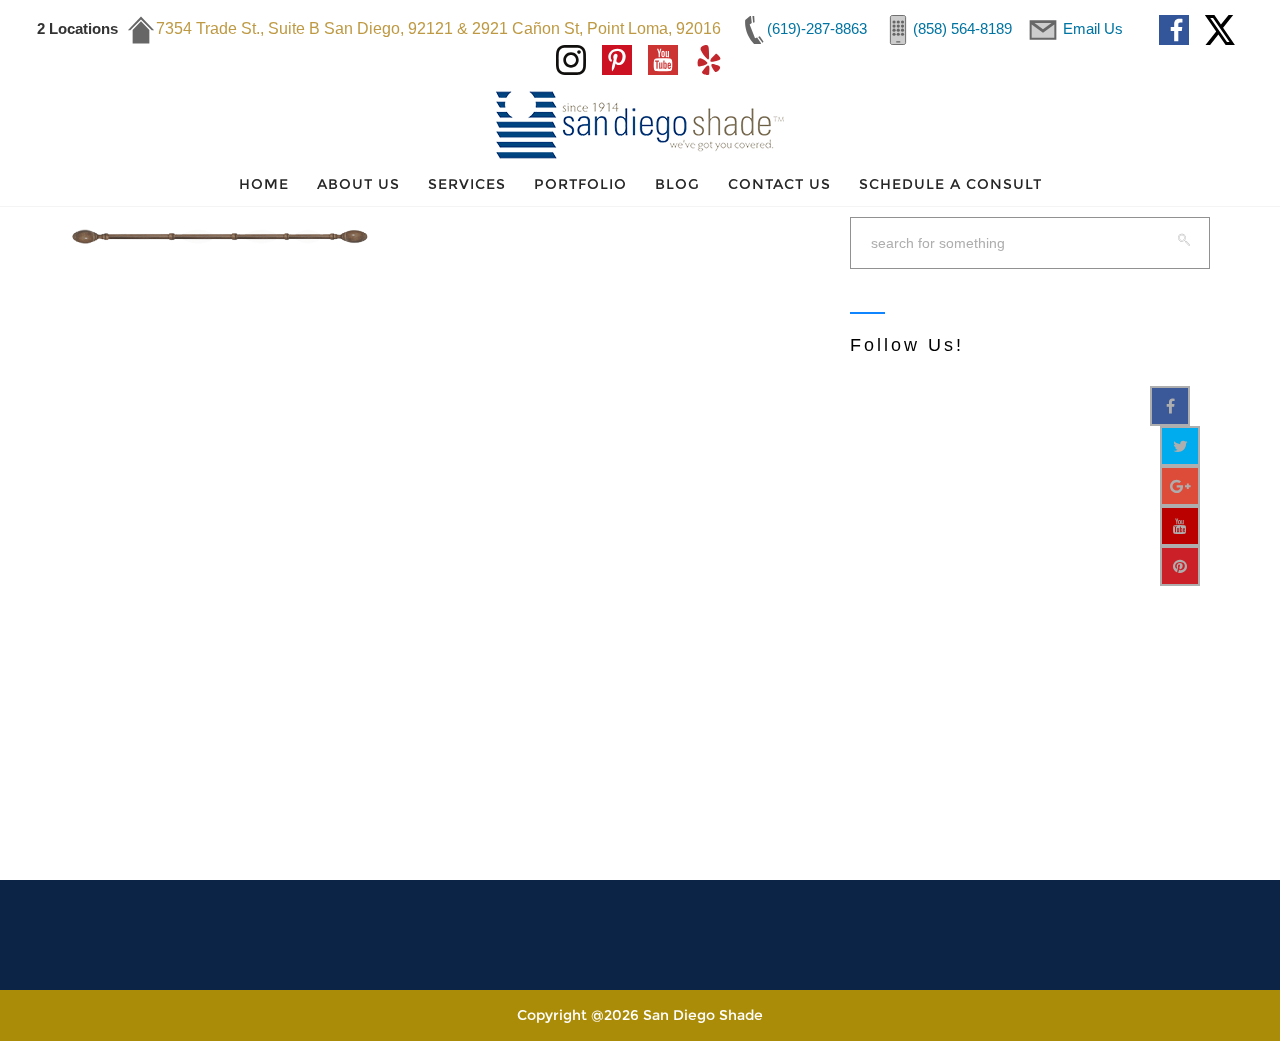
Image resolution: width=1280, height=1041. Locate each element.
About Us (358, 184)
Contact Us (779, 184)
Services (467, 184)
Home (264, 184)
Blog (677, 184)
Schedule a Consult (950, 184)
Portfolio (580, 184)
